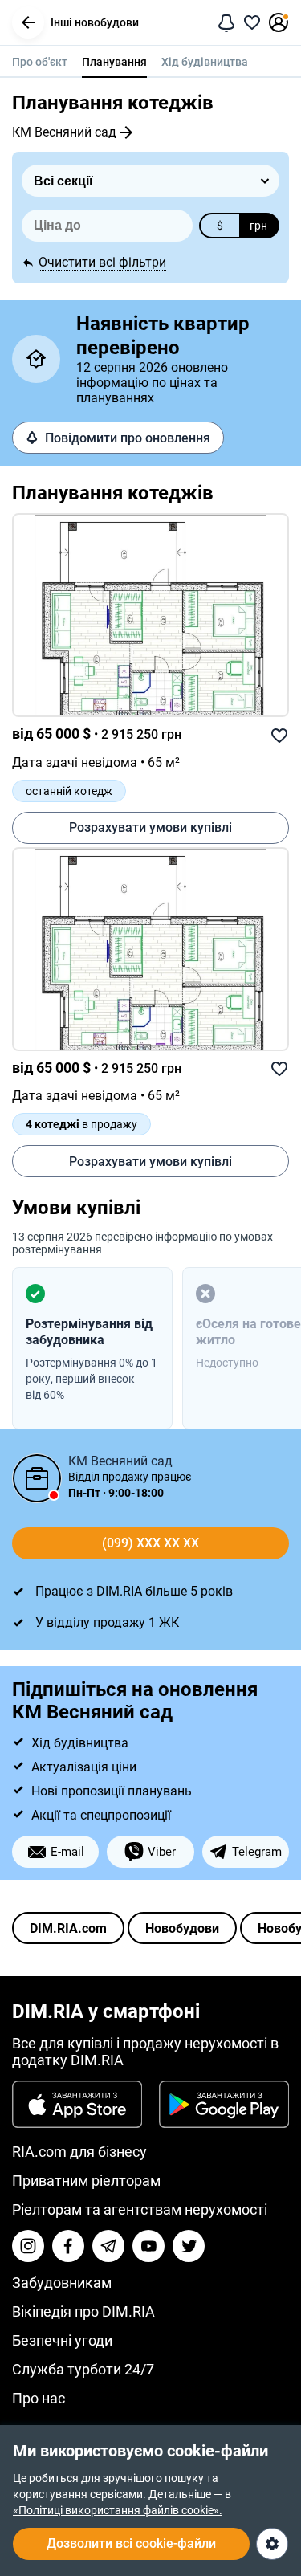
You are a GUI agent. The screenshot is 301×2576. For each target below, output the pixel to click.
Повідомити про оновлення (128, 438)
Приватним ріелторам (86, 2181)
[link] (150, 615)
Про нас (39, 2398)
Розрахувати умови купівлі (150, 827)
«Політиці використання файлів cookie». (118, 2510)
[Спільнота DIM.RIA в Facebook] (68, 2246)
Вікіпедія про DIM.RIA (83, 2311)
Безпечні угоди (62, 2340)
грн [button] (258, 226)
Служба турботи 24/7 (83, 2369)
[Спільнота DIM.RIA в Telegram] (108, 2246)
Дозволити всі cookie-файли (131, 2543)
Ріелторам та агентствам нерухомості (140, 2209)
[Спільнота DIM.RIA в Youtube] (148, 2246)
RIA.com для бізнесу (79, 2152)
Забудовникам (62, 2283)
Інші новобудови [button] (95, 22)
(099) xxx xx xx (150, 1543)
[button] (28, 22)
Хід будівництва (205, 62)
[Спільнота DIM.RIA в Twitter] (189, 2246)
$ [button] (220, 226)
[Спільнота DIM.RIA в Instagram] (28, 2246)
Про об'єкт (40, 62)
